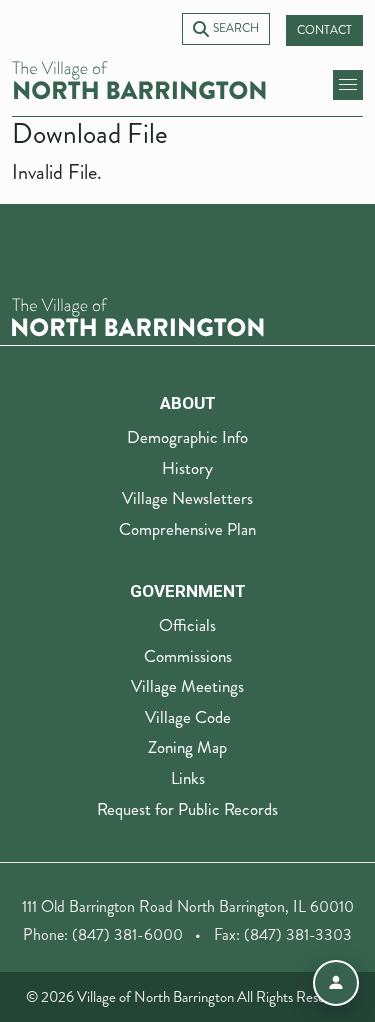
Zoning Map (187, 747)
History (187, 468)
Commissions (188, 656)
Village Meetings (187, 686)
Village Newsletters (187, 498)
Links (188, 778)
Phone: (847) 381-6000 (103, 934)
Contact (324, 30)
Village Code (188, 717)
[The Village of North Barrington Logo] (138, 315)
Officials (187, 625)
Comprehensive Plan (187, 529)
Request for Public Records (187, 809)
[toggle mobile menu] (348, 85)
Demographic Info (187, 437)
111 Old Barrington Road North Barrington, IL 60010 (188, 906)
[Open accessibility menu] (336, 983)
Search (236, 28)
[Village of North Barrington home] (139, 80)
